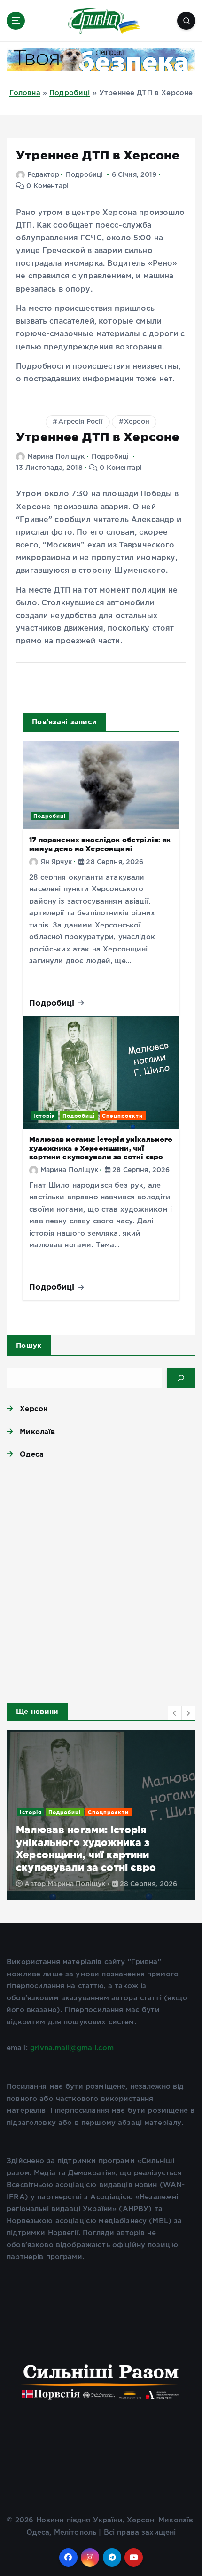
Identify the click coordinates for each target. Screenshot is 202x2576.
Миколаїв (37, 1431)
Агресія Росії (81, 422)
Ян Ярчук (56, 862)
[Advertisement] (101, 1581)
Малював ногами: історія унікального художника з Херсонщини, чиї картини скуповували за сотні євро (101, 1148)
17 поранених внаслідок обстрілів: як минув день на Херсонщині (100, 844)
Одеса (32, 1454)
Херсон (137, 422)
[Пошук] (181, 1378)
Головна (25, 93)
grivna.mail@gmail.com (72, 2048)
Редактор (43, 175)
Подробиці (70, 93)
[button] (175, 1713)
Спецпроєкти (122, 1116)
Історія (44, 1116)
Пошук (29, 1345)
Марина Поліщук (56, 457)
